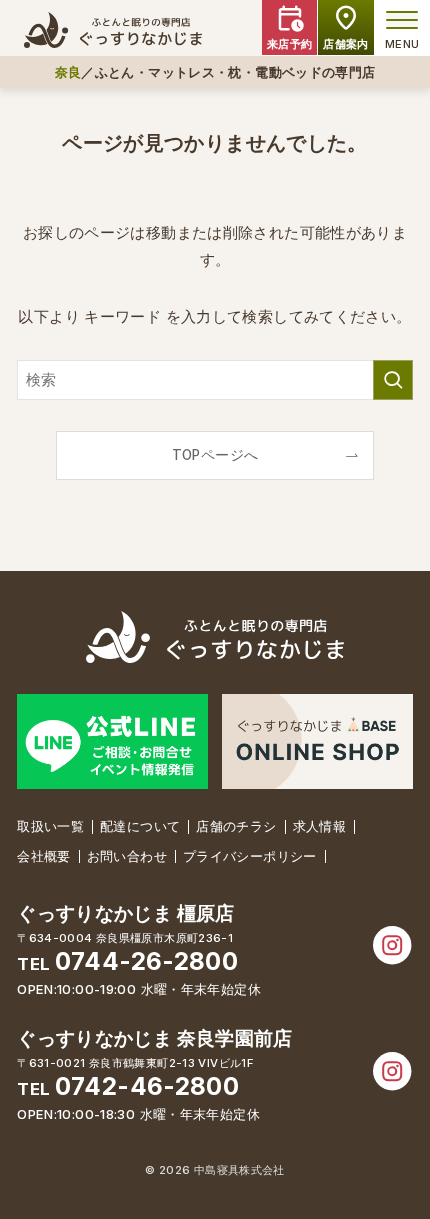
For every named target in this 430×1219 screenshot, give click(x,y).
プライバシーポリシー (250, 856)
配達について (140, 826)
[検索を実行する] (393, 380)
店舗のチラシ (236, 826)
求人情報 (320, 826)
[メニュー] (402, 20)
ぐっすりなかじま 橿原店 (126, 913)
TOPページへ (215, 455)
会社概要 (44, 856)
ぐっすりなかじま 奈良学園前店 (155, 1038)
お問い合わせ (127, 856)
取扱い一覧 (50, 826)
